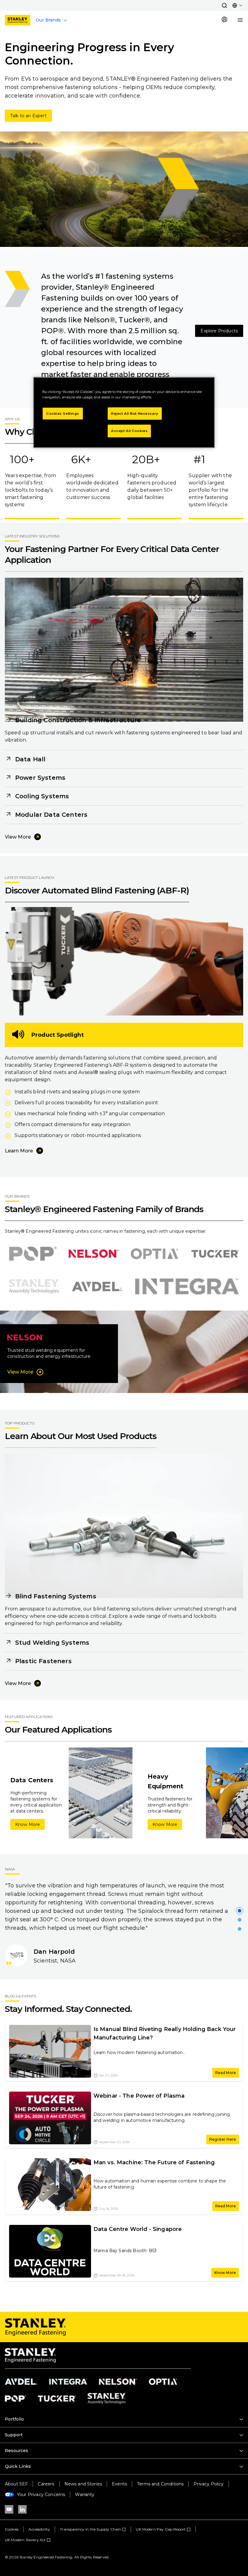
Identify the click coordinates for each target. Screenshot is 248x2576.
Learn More (19, 1151)
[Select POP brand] (33, 1254)
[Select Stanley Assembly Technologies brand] (34, 1286)
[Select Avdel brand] (97, 1286)
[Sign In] (224, 20)
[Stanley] (18, 20)
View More (18, 837)
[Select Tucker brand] (215, 1254)
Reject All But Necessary (135, 413)
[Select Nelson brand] (94, 1254)
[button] (224, 5)
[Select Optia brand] (154, 1254)
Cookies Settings (63, 413)
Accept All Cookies (129, 431)
